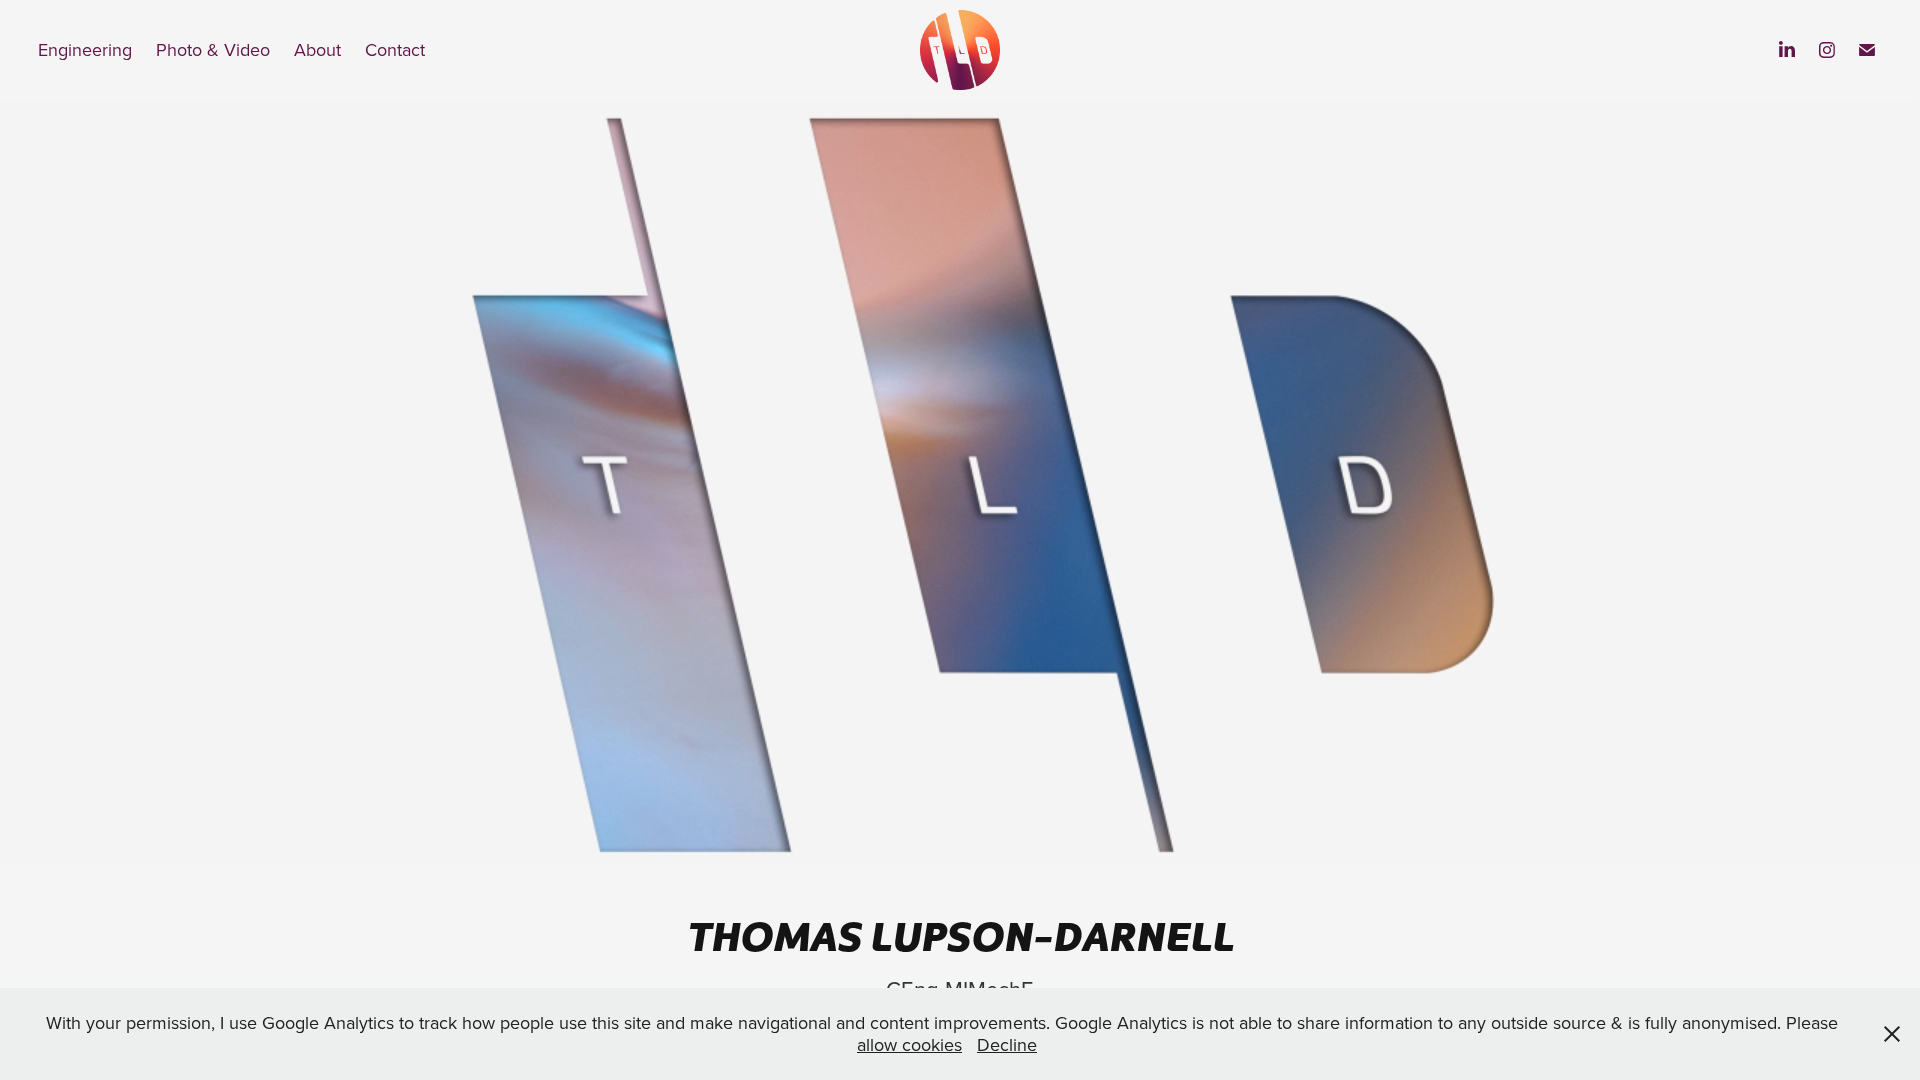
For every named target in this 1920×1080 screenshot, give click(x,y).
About (317, 49)
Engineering (85, 49)
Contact (395, 49)
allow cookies (909, 1044)
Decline (1007, 1044)
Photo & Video (213, 49)
